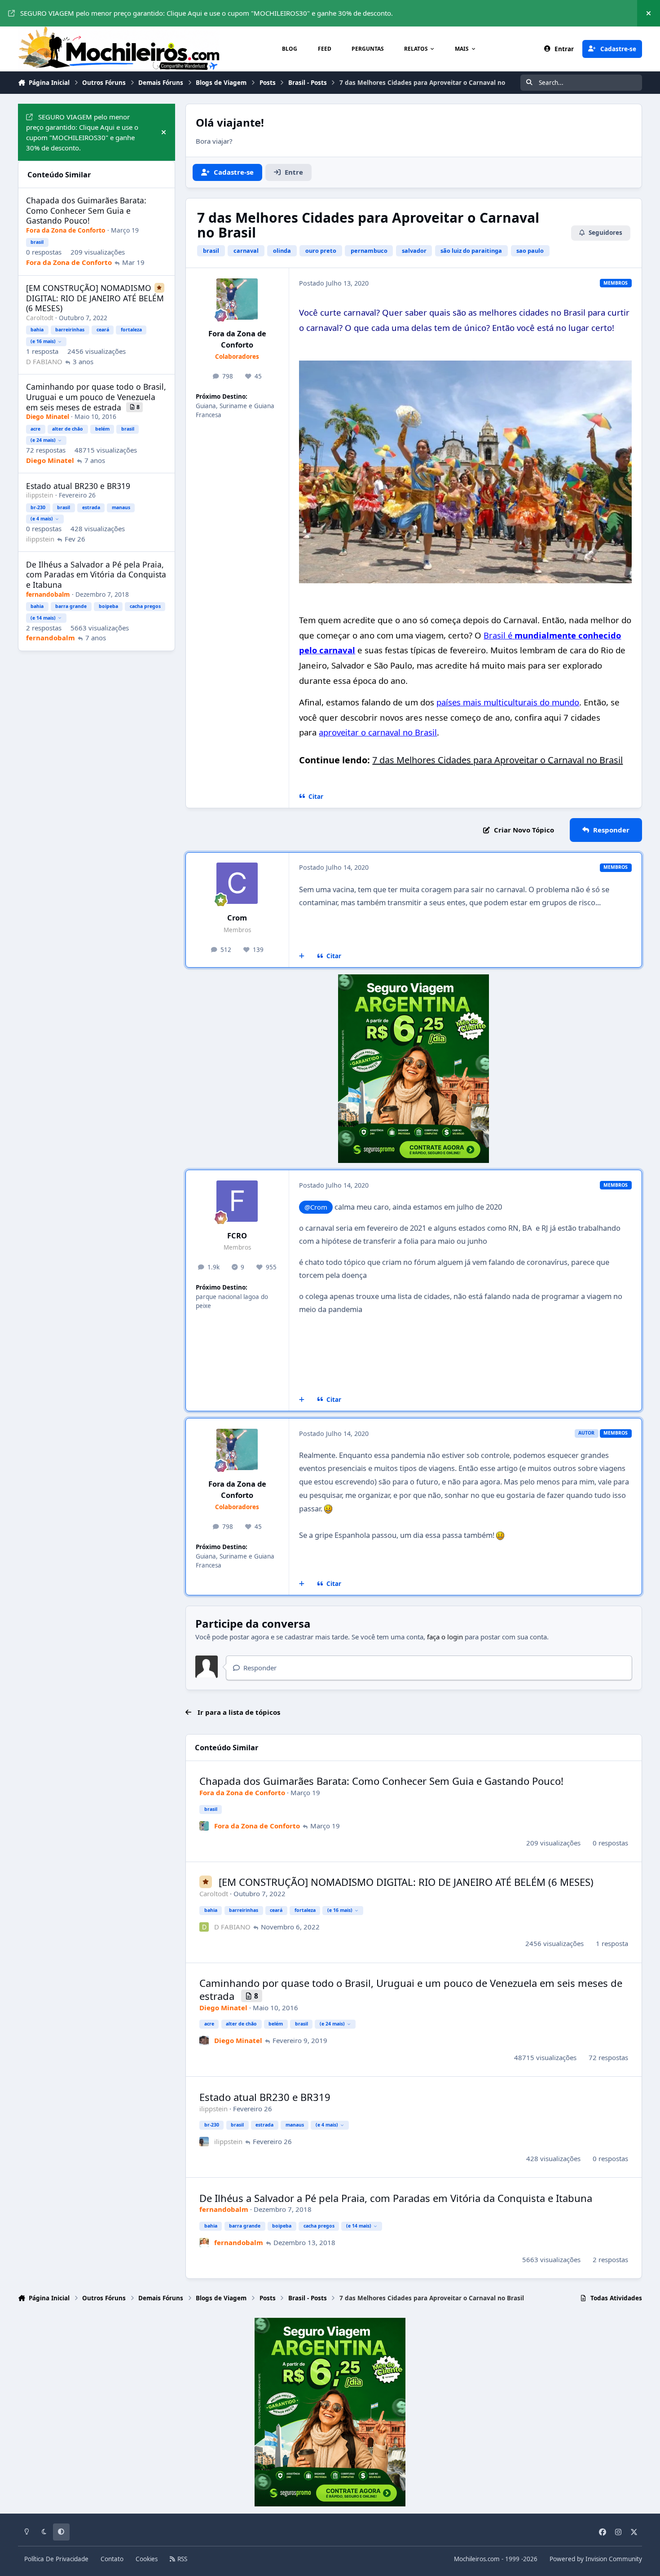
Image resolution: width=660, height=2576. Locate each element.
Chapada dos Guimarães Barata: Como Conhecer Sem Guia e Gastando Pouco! (381, 1781)
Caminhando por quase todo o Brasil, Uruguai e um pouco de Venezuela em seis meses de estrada (411, 1989)
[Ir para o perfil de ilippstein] (204, 2142)
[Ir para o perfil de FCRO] (237, 1201)
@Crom (316, 1207)
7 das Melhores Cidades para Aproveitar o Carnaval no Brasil (497, 760)
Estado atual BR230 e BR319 (265, 2097)
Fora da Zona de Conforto (237, 339)
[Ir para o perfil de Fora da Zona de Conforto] (237, 299)
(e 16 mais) (340, 1910)
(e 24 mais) (332, 2024)
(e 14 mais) (359, 2226)
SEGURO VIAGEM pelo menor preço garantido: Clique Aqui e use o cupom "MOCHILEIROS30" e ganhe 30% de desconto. (207, 13)
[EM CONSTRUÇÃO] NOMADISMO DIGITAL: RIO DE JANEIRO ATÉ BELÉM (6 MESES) (406, 1882)
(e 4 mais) (327, 2125)
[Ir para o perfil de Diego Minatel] (204, 2041)
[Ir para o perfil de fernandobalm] (204, 2243)
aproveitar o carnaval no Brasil (378, 732)
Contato (112, 2559)
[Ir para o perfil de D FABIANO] (204, 1927)
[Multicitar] (302, 956)
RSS (181, 2559)
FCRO (237, 1235)
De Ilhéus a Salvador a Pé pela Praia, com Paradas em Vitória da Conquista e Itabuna (396, 2198)
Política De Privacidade (56, 2559)
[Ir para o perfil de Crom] (237, 883)
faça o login (445, 1637)
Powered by (596, 2559)
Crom (237, 918)
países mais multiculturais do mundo (508, 702)
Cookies (147, 2559)
